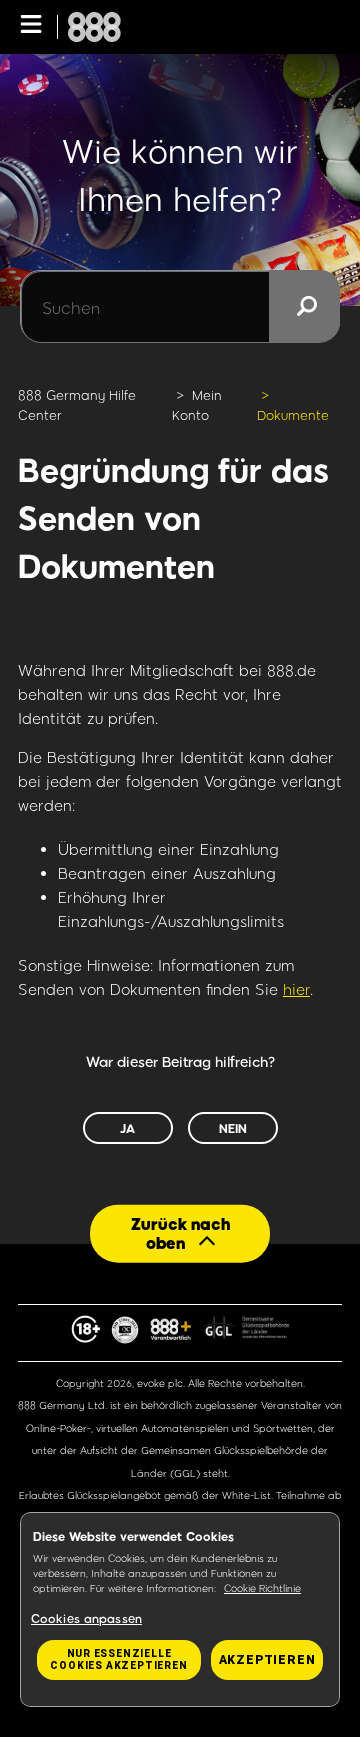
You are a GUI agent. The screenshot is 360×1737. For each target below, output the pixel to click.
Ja (127, 1128)
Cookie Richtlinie (262, 1588)
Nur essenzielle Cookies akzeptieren (118, 1659)
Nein (233, 1128)
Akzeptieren (267, 1660)
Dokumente (293, 415)
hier (296, 989)
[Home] (94, 27)
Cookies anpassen (86, 1618)
